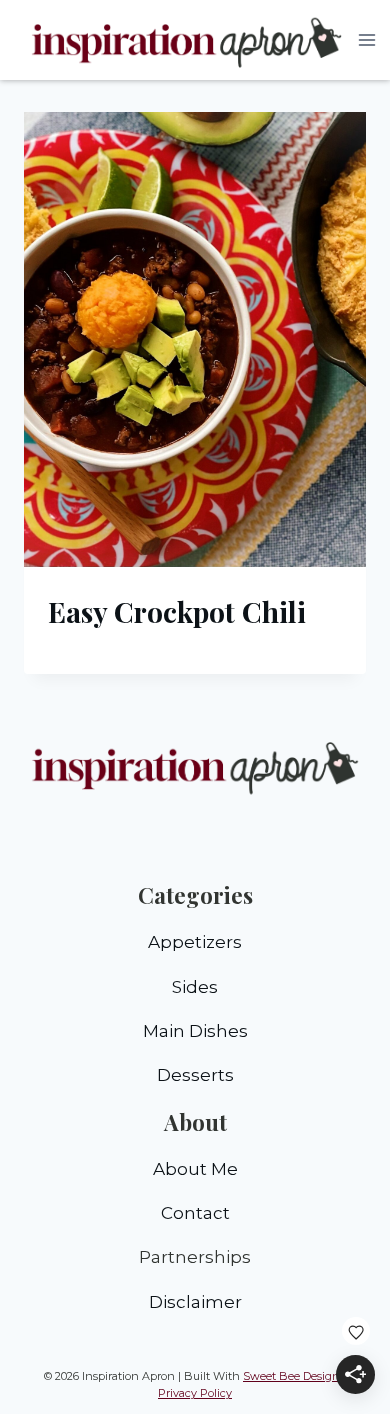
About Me (195, 1169)
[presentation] (195, 339)
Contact (195, 1213)
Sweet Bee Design (291, 1376)
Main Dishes (195, 1031)
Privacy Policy (195, 1393)
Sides (195, 987)
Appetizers (195, 942)
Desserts (195, 1075)
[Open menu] (367, 39)
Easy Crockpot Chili (177, 611)
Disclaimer (195, 1302)
